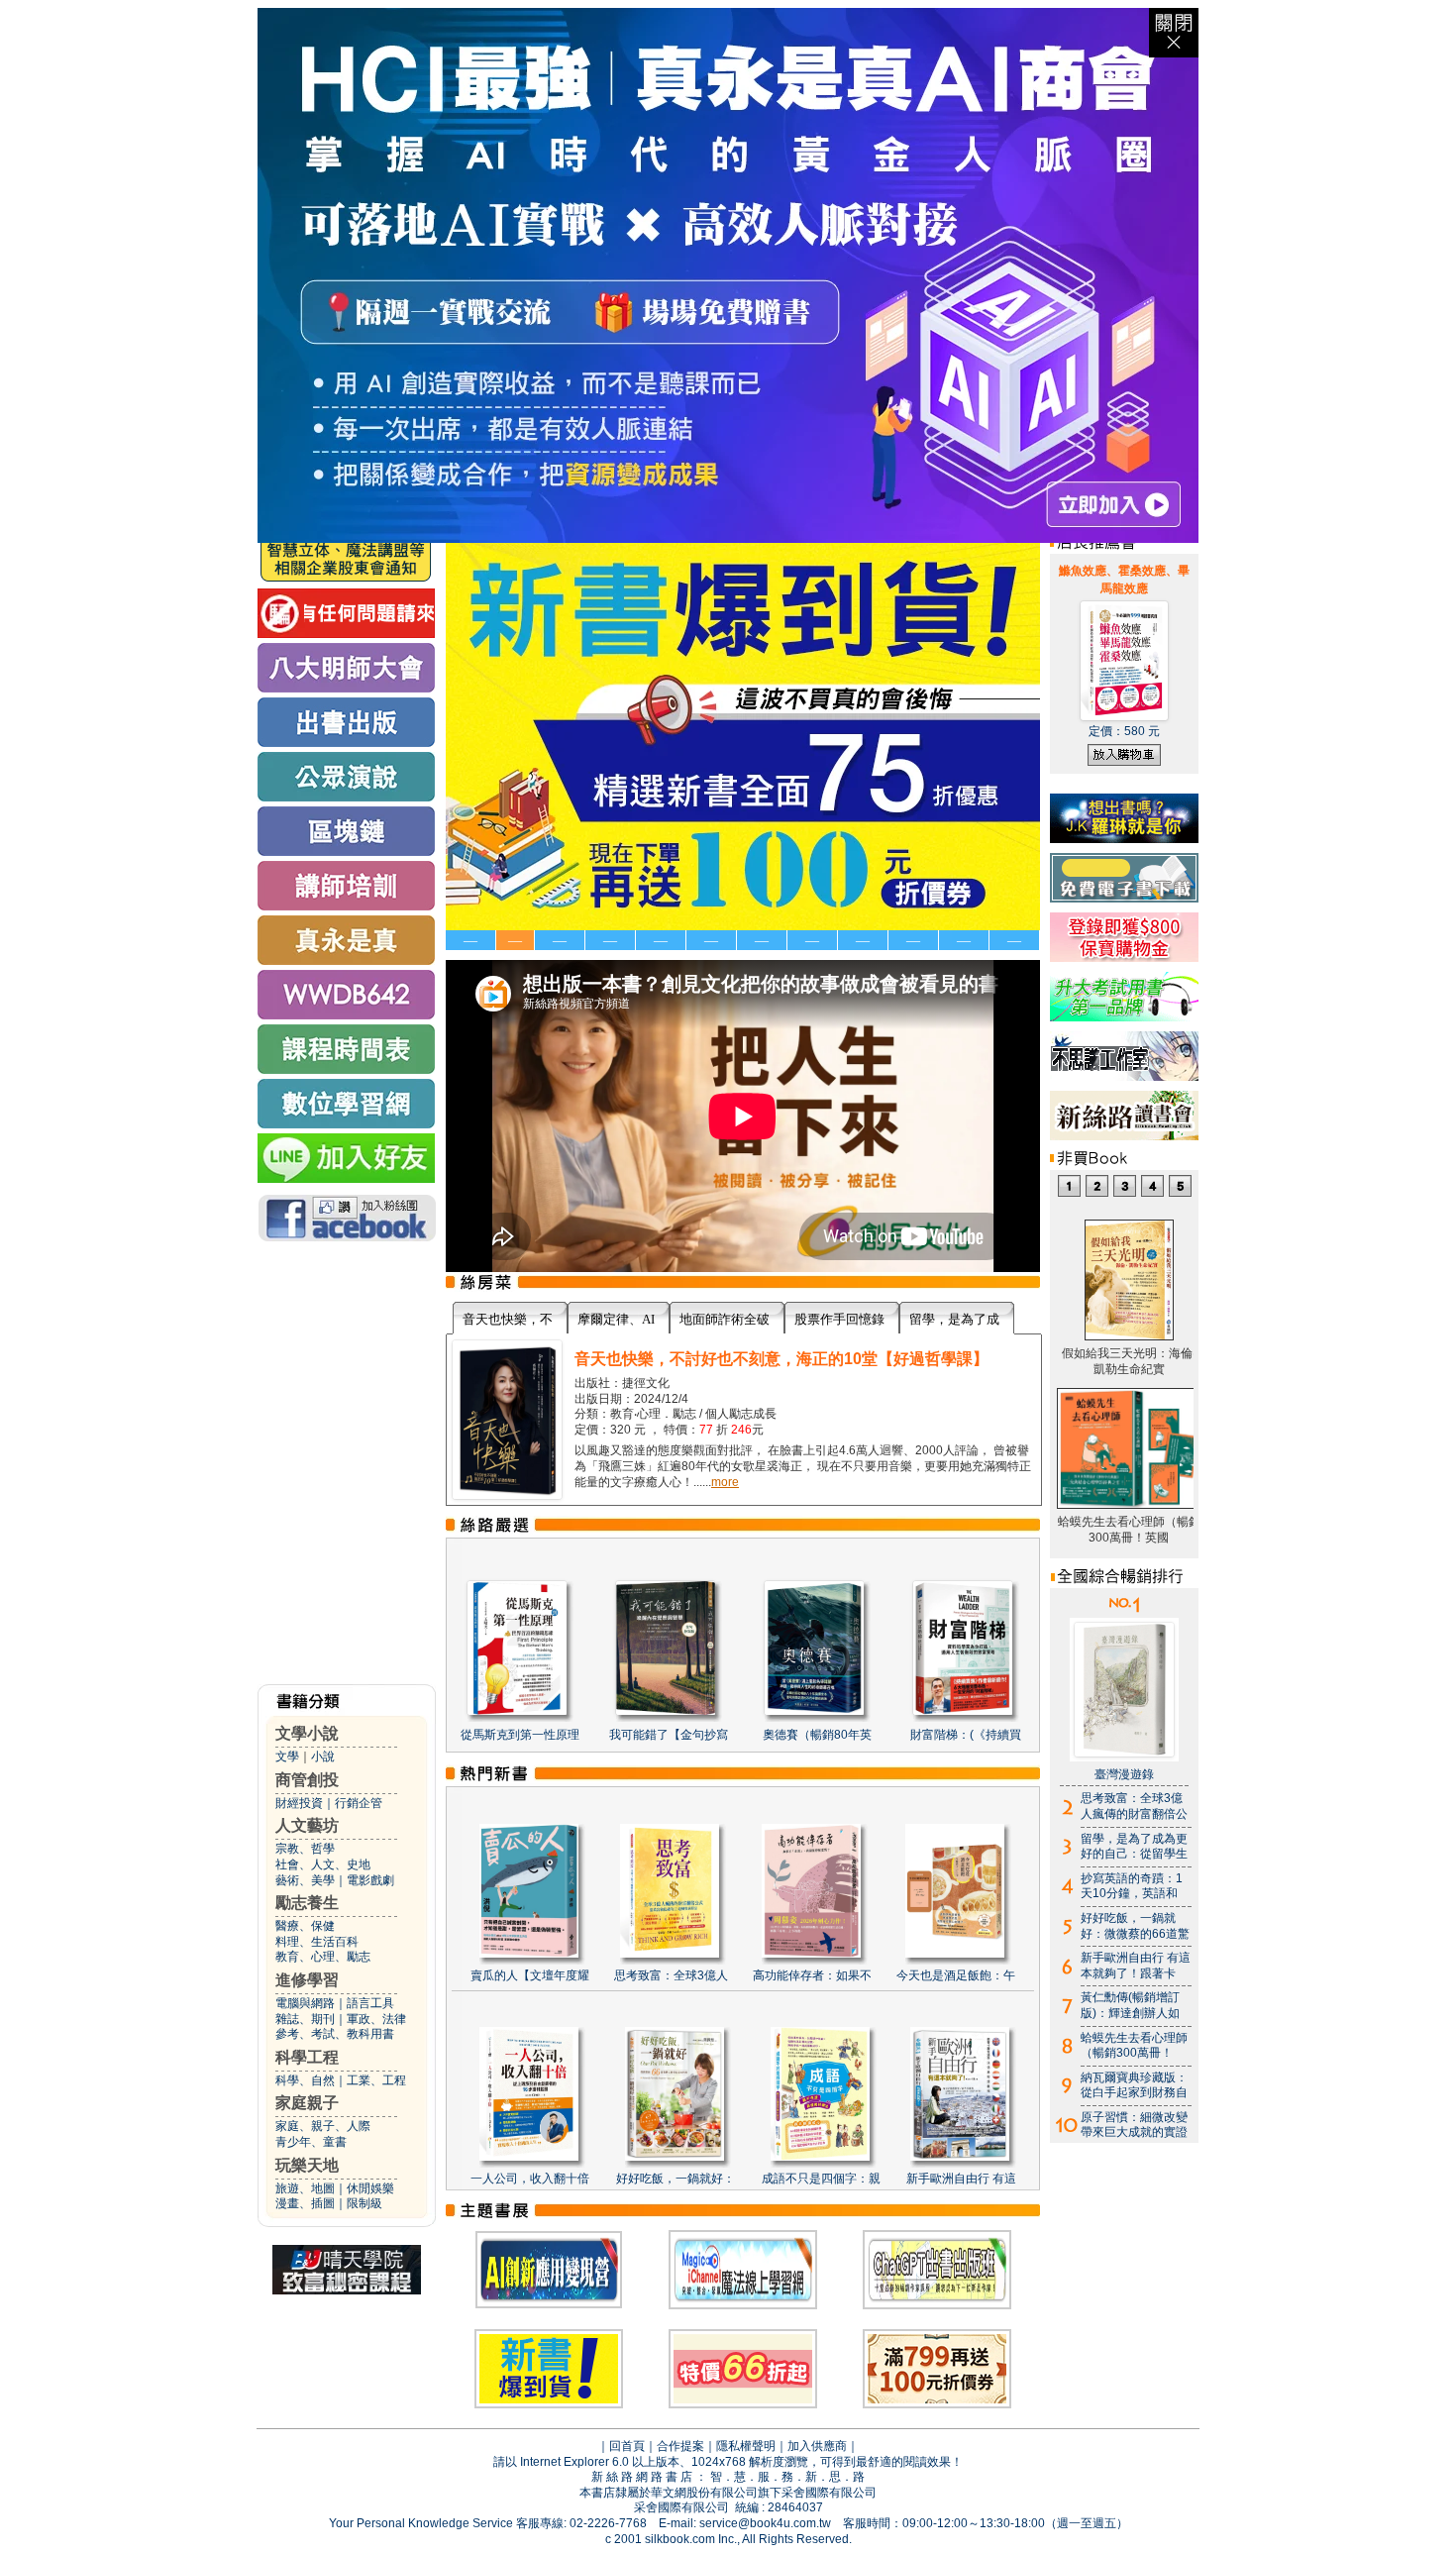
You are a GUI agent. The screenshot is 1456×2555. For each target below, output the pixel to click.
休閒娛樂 (370, 2188)
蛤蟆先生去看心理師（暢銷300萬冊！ (1134, 2046)
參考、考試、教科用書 (335, 2034)
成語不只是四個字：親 (821, 2179)
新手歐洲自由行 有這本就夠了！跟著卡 (1136, 1966)
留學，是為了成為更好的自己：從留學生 (1134, 1847)
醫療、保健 (305, 1926)
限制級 (364, 2203)
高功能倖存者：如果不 (812, 1975)
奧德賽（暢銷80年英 (817, 1735)
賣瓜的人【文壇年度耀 (530, 1975)
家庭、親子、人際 (323, 2126)
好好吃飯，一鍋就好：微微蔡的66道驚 (1135, 1926)
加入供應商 (817, 2446)
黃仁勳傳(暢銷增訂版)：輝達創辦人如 (1130, 2005)
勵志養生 (307, 1903)
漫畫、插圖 (305, 2203)
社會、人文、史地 (323, 1864)
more (725, 1482)
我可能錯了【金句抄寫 (669, 1735)
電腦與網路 (305, 2003)
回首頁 (627, 2446)
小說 (323, 1757)
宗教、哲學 (305, 1849)
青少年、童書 (311, 2142)
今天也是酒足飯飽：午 (956, 1975)
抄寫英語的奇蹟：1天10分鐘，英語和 (1132, 1886)
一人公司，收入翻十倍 (530, 2179)
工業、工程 (376, 2080)
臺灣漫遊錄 (1124, 1774)
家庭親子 (307, 2103)
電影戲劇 (370, 1880)
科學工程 (307, 2057)
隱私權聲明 (746, 2446)
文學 (287, 1757)
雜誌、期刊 (305, 2019)
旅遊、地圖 (305, 2188)
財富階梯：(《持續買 (966, 1735)
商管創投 (307, 1780)
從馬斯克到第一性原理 (520, 1735)
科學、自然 (305, 2080)
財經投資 (299, 1803)
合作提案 (680, 2446)
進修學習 (307, 1980)
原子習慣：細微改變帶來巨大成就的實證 (1134, 2125)
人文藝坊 (307, 1825)
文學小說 (307, 1733)
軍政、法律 (376, 2019)
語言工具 (370, 2003)
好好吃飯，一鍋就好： (676, 2179)
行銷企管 (359, 1803)
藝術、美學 (305, 1880)
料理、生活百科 (317, 1942)
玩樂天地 (307, 2165)
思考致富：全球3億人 (671, 1975)
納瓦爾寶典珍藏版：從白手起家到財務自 (1134, 2085)
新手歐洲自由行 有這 (961, 2179)
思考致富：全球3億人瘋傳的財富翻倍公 (1134, 1806)
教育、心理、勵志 (323, 1957)
